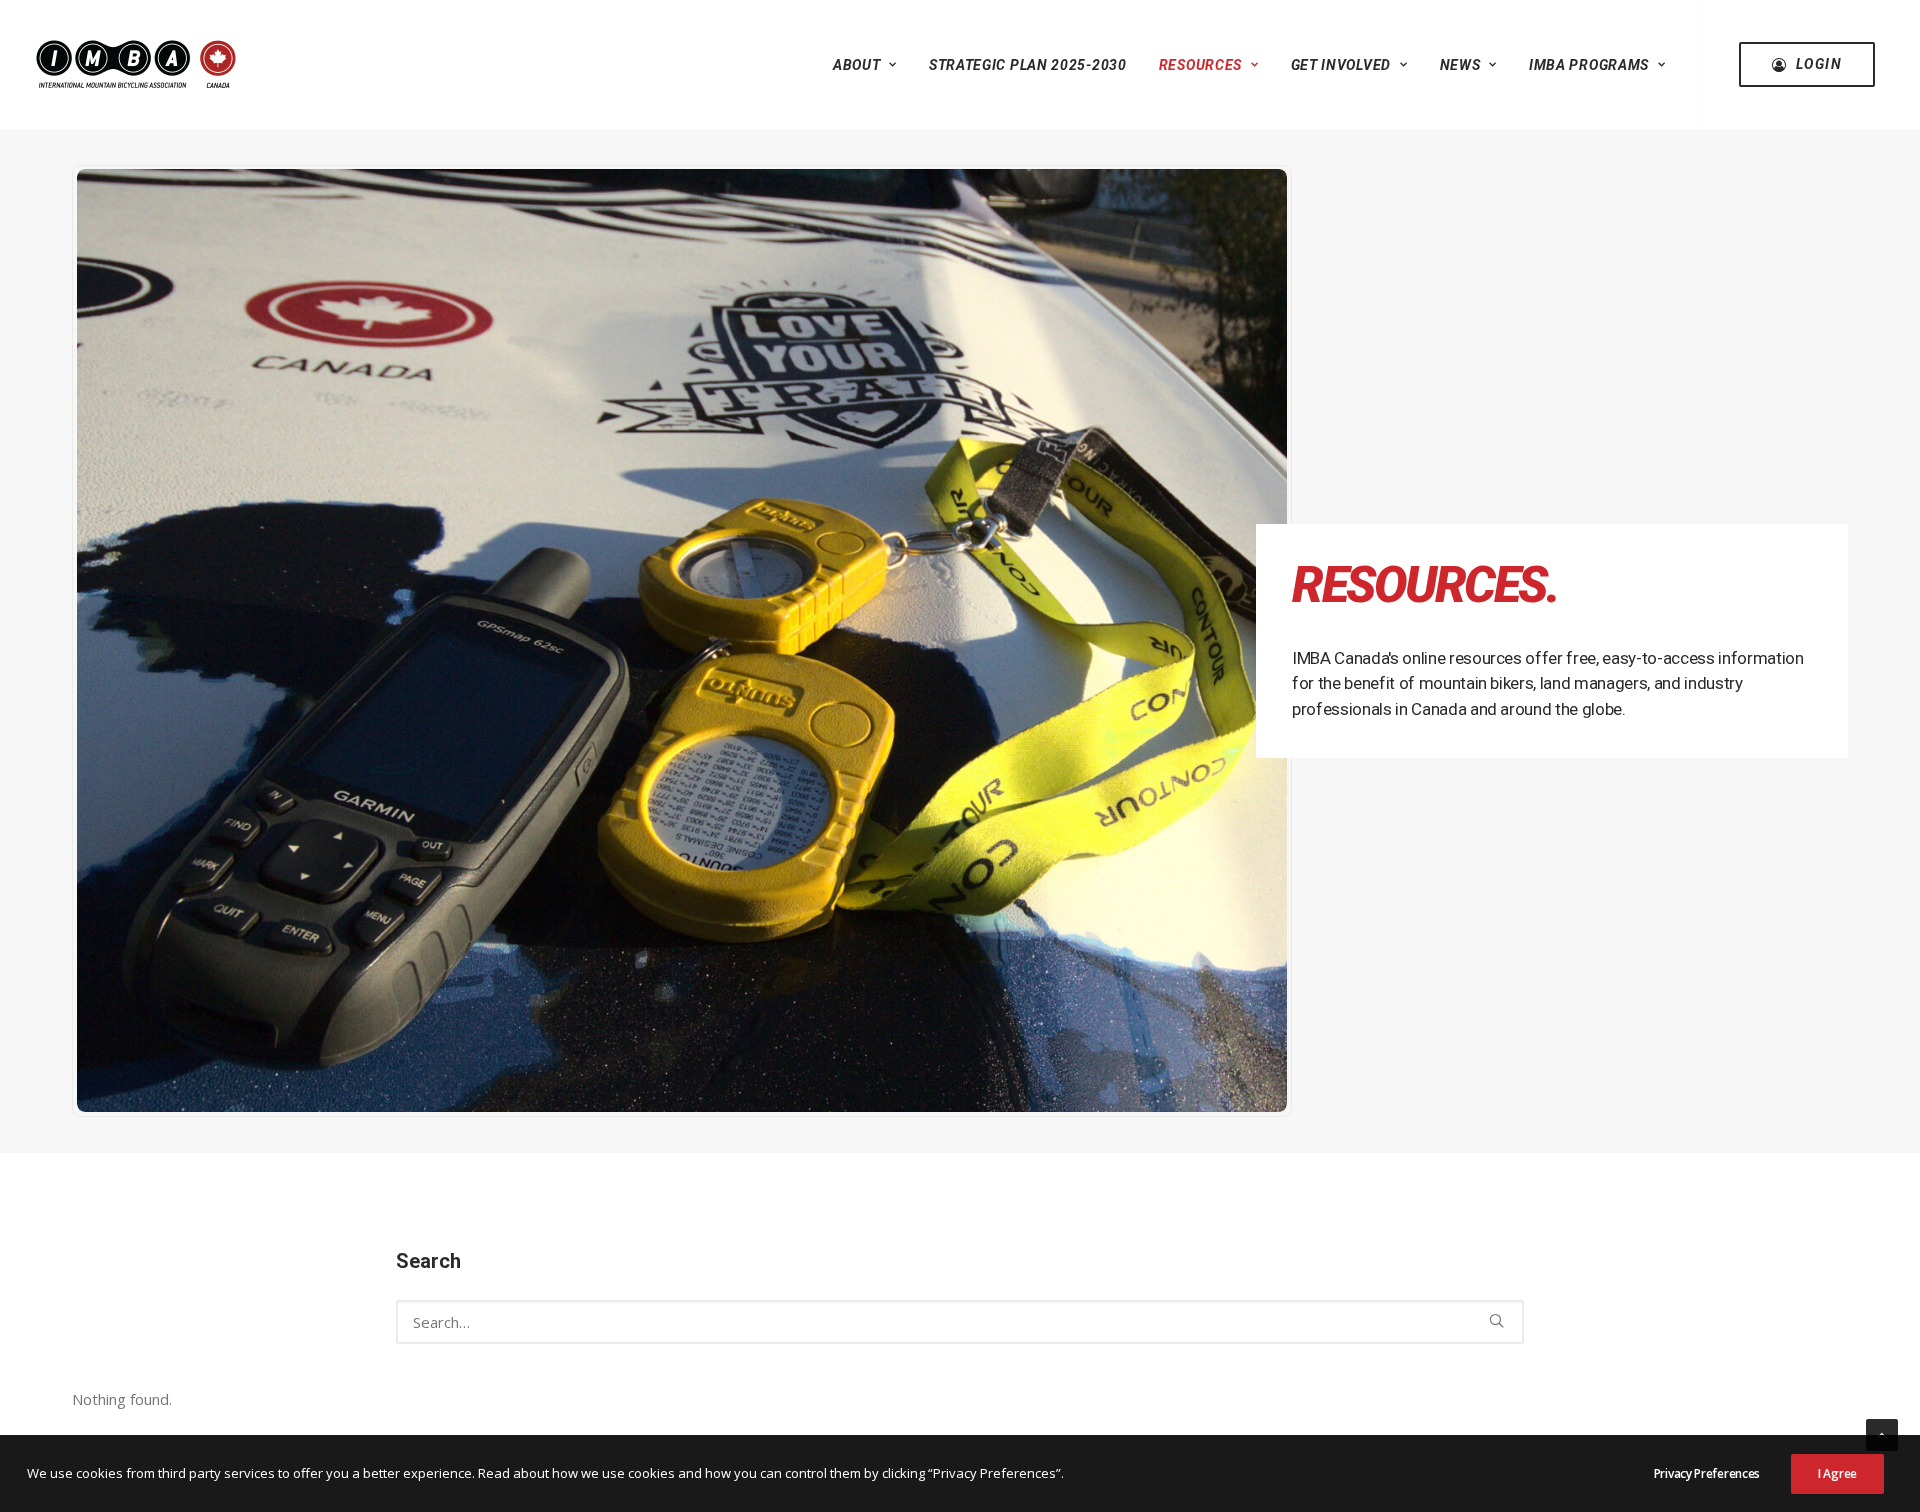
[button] (1496, 1320)
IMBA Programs (1589, 65)
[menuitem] (865, 64)
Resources (1200, 65)
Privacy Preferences (1707, 1473)
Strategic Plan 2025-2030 (1028, 65)
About (857, 65)
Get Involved (1341, 65)
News (1460, 65)
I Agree (1837, 1473)
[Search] (960, 1322)
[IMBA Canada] (136, 64)
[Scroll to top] (1882, 1433)
